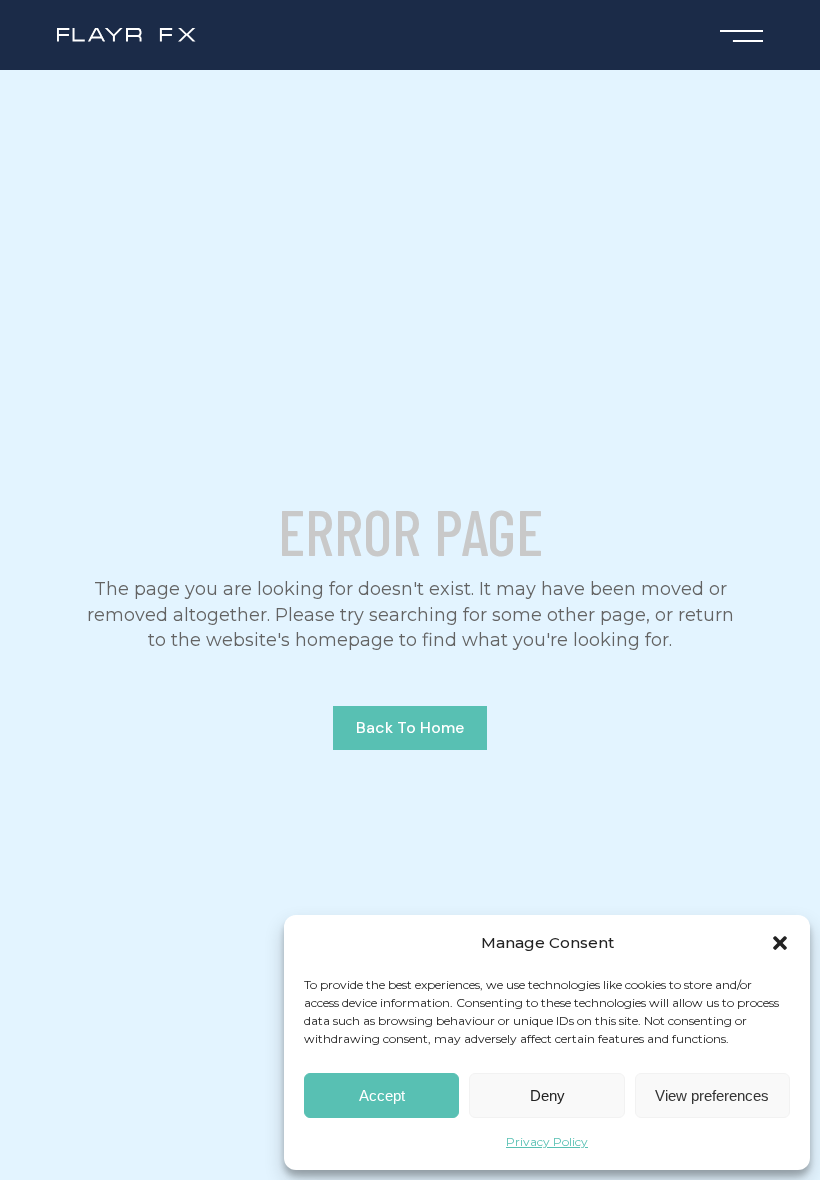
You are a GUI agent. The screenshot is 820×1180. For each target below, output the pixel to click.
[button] (780, 943)
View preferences (712, 1095)
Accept (382, 1095)
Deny (547, 1095)
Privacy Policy (547, 1141)
